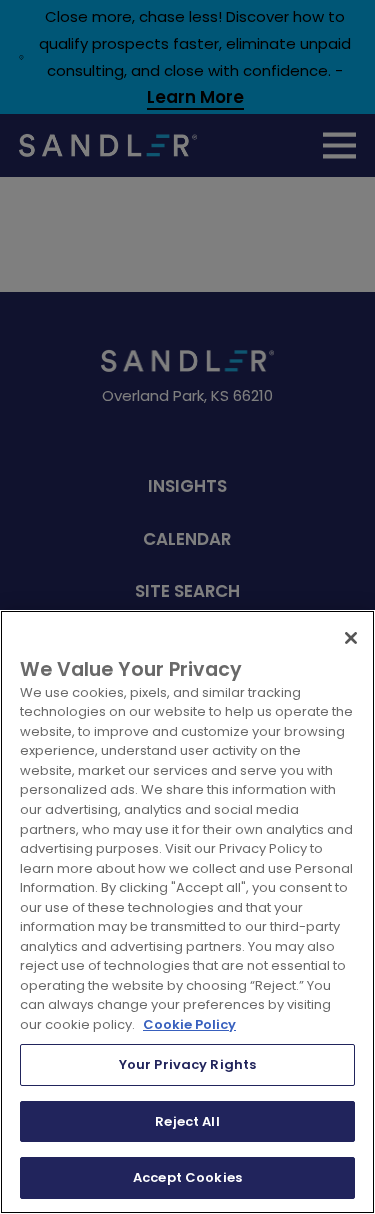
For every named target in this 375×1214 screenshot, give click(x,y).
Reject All (187, 1121)
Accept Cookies (187, 1177)
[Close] (351, 638)
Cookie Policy (189, 1024)
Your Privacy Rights (187, 1064)
